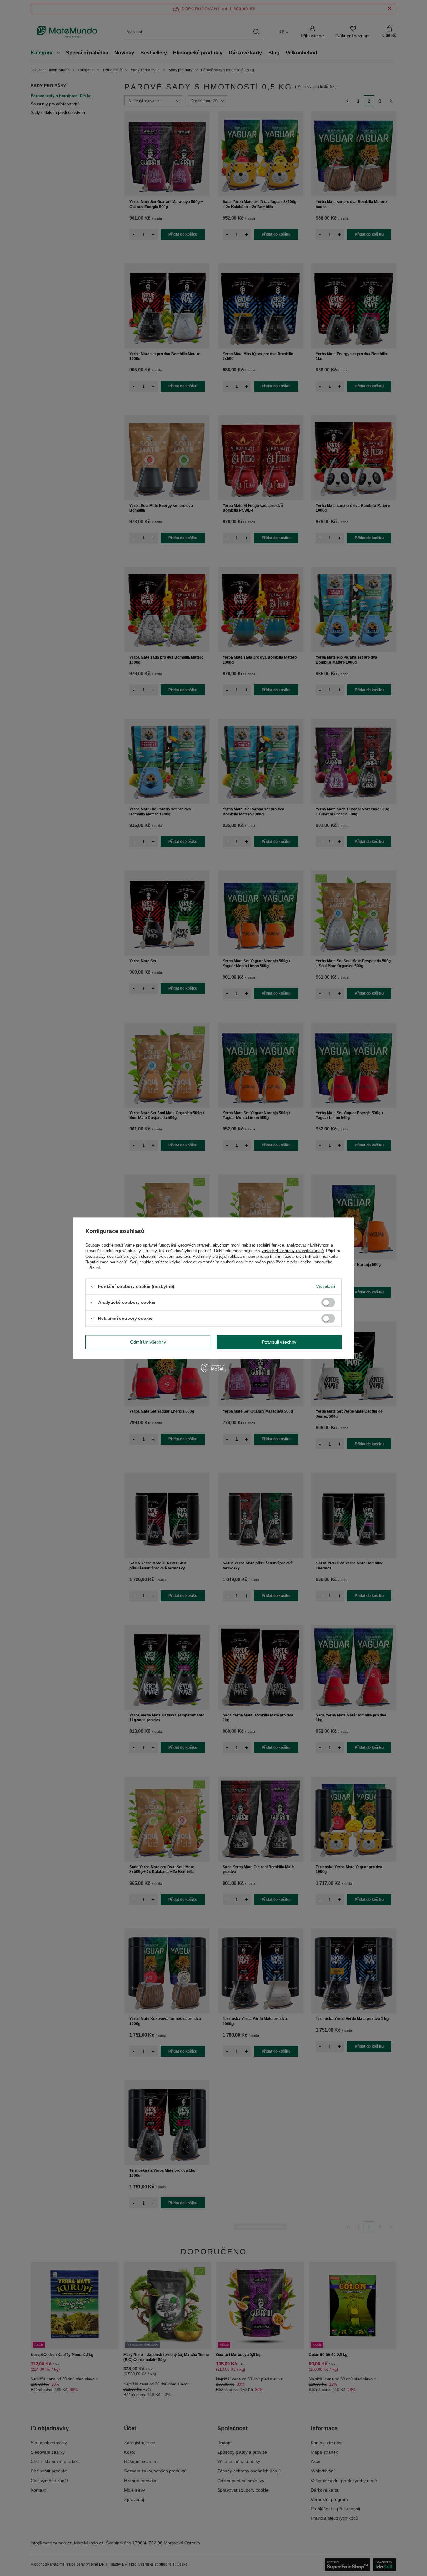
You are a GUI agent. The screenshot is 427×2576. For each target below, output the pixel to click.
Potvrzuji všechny (279, 1342)
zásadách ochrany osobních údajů (293, 1251)
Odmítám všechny (148, 1342)
